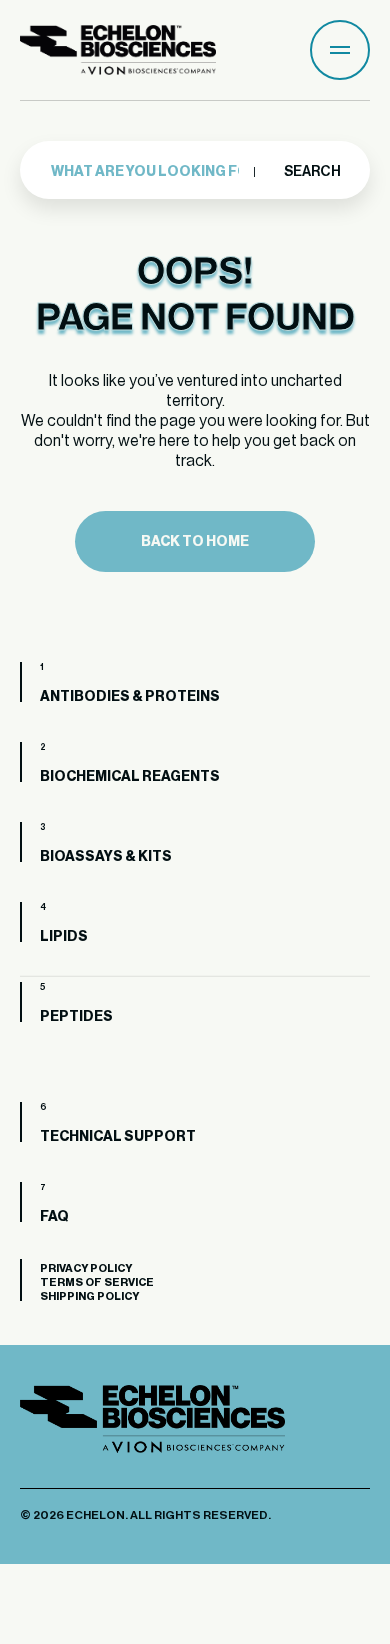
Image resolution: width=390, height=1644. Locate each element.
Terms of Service (97, 1282)
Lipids (64, 937)
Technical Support (118, 1137)
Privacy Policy (86, 1268)
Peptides (76, 1017)
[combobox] (152, 172)
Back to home (195, 542)
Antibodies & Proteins (130, 697)
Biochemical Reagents (130, 777)
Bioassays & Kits (106, 857)
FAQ (54, 1217)
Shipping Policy (89, 1296)
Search (311, 172)
